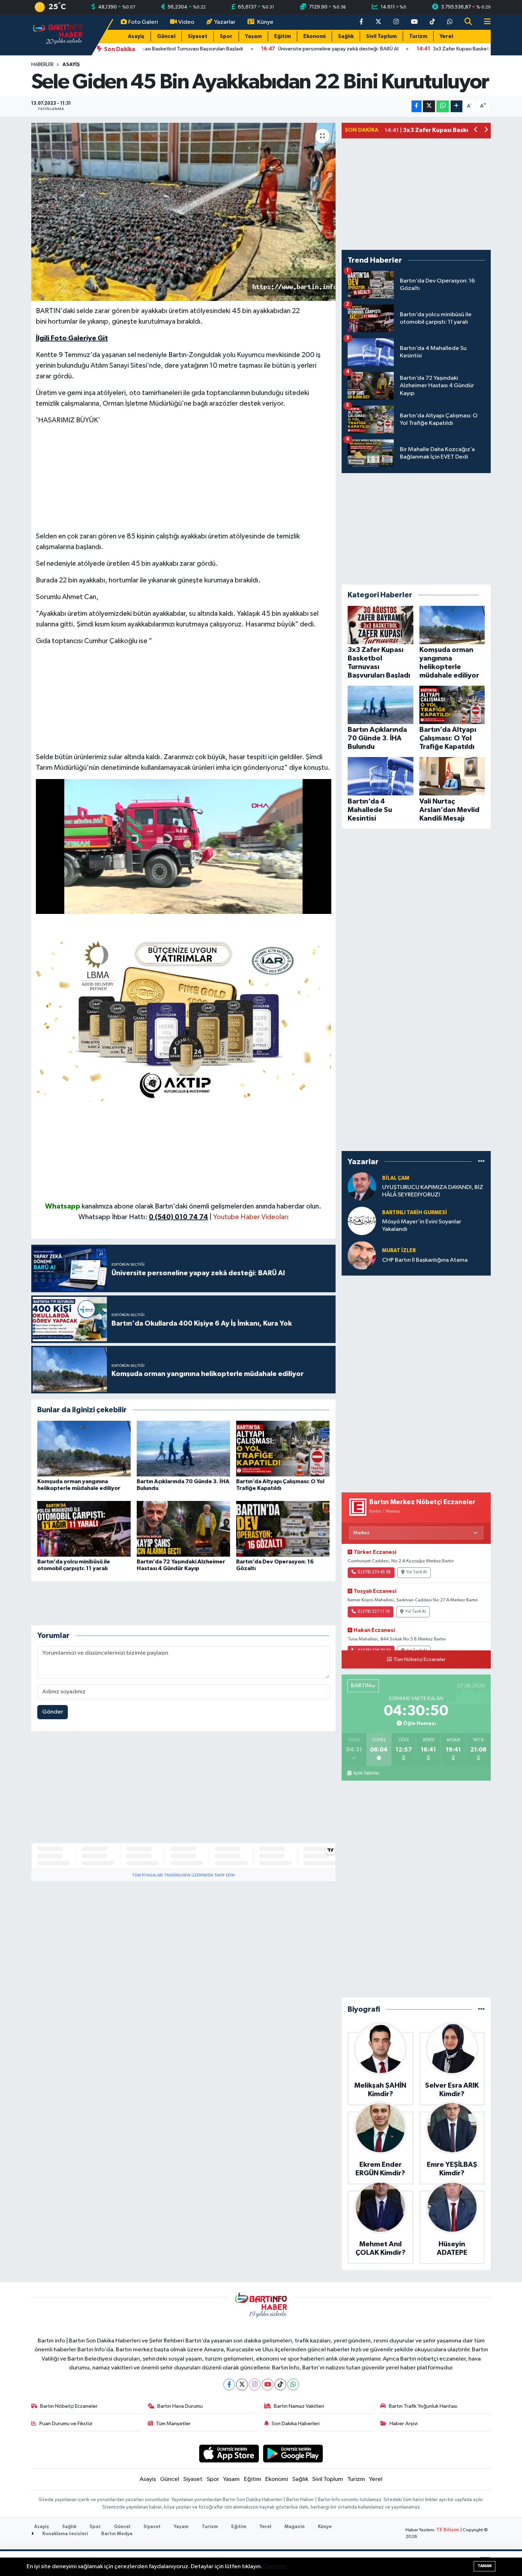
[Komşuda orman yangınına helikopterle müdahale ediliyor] (84, 1449)
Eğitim (282, 36)
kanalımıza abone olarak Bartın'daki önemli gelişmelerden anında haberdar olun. (202, 1206)
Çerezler (275, 2567)
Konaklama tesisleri (65, 2534)
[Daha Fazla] (456, 106)
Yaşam (253, 36)
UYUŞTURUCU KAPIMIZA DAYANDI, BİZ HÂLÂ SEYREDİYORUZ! (433, 1191)
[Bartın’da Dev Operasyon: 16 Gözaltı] (283, 1529)
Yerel (446, 36)
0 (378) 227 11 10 (374, 1612)
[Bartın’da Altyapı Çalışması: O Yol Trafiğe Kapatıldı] (283, 1449)
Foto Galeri (143, 22)
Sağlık (346, 36)
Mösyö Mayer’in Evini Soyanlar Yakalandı (422, 1226)
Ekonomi (314, 36)
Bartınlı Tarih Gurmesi (415, 1213)
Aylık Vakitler (366, 1773)
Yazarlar (225, 22)
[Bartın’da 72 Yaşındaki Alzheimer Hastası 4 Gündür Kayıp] (183, 1529)
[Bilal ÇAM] (362, 1186)
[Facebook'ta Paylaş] (417, 106)
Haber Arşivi (404, 2424)
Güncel (166, 36)
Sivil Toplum (381, 36)
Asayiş (136, 36)
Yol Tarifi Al (417, 1572)
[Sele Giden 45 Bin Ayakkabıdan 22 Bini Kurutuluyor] (183, 212)
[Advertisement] (184, 481)
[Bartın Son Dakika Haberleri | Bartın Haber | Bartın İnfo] (58, 35)
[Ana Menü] (484, 22)
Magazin (295, 2527)
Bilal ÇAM (396, 1178)
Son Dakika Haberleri (296, 2424)
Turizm (418, 36)
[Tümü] (481, 1161)
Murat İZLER (399, 1251)
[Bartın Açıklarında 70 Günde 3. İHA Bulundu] (183, 1449)
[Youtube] (268, 2385)
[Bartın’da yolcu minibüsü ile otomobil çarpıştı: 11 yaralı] (84, 1529)
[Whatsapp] (293, 2385)
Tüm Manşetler (173, 2424)
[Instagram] (255, 2385)
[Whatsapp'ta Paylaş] (443, 106)
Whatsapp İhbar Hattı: (143, 1217)
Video (186, 22)
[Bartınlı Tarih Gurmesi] (362, 1221)
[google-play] (293, 2453)
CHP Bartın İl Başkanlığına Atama (425, 1260)
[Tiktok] (280, 2385)
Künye (265, 22)
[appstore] (229, 2453)
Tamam (485, 2566)
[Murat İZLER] (362, 1255)
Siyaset (198, 36)
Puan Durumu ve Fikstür (66, 2424)
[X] (242, 2385)
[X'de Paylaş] (429, 106)
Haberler (42, 65)
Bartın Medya (117, 2534)
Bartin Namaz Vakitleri (299, 2406)
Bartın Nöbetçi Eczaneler (69, 2406)
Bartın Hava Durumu (180, 2406)
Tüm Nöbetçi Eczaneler (420, 1660)
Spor (226, 36)
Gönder (53, 1712)
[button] (476, 130)
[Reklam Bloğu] (184, 1018)
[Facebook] (229, 2385)
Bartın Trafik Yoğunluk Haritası (423, 2406)
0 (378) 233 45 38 (374, 1572)
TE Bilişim (448, 2530)
